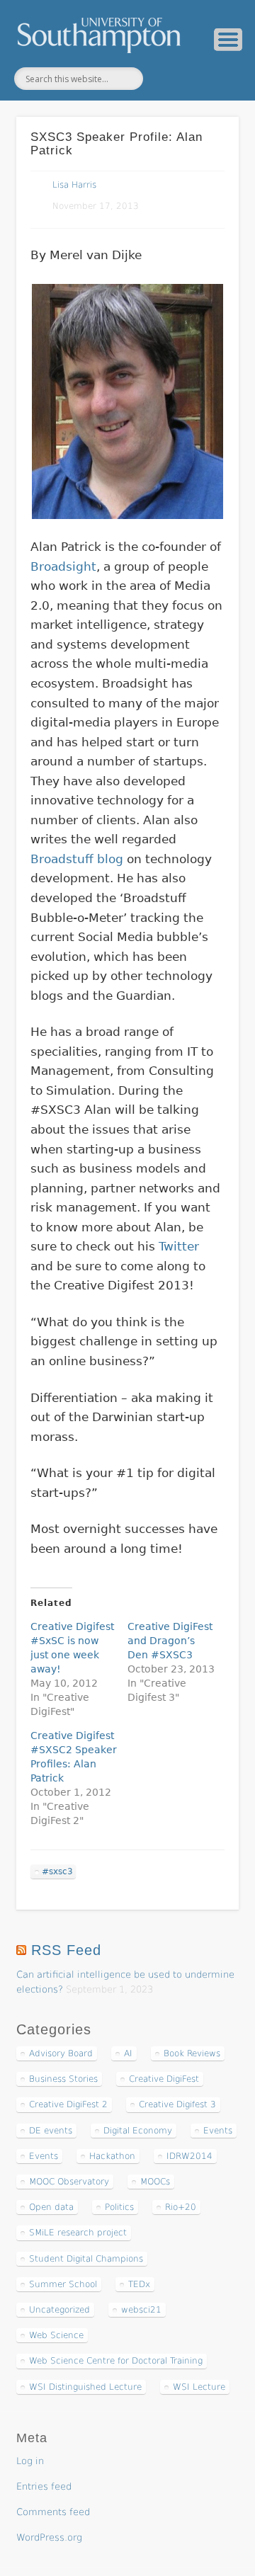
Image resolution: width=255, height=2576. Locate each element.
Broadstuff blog (77, 859)
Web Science (56, 2335)
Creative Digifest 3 (177, 2104)
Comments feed (53, 2512)
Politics (119, 2207)
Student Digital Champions (86, 2259)
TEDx (139, 2284)
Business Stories (63, 2079)
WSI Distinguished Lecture (85, 2387)
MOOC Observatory (69, 2182)
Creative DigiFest (164, 2079)
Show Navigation (228, 40)
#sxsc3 (57, 1871)
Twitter (167, 79)
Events (218, 2131)
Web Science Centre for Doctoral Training (116, 2361)
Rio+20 (181, 2207)
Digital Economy (138, 2131)
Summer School (63, 2284)
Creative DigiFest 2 (68, 2104)
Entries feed (44, 2486)
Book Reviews (192, 2053)
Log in (30, 2461)
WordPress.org (49, 2537)
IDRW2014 (189, 2156)
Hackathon (112, 2156)
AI (128, 2053)
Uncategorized (59, 2310)
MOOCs (155, 2182)
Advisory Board (61, 2053)
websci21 (141, 2310)
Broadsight (63, 566)
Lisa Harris (74, 185)
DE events (51, 2131)
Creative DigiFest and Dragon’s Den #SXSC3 (170, 1641)
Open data (51, 2207)
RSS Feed (66, 1950)
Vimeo (197, 79)
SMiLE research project (78, 2233)
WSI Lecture (199, 2387)
